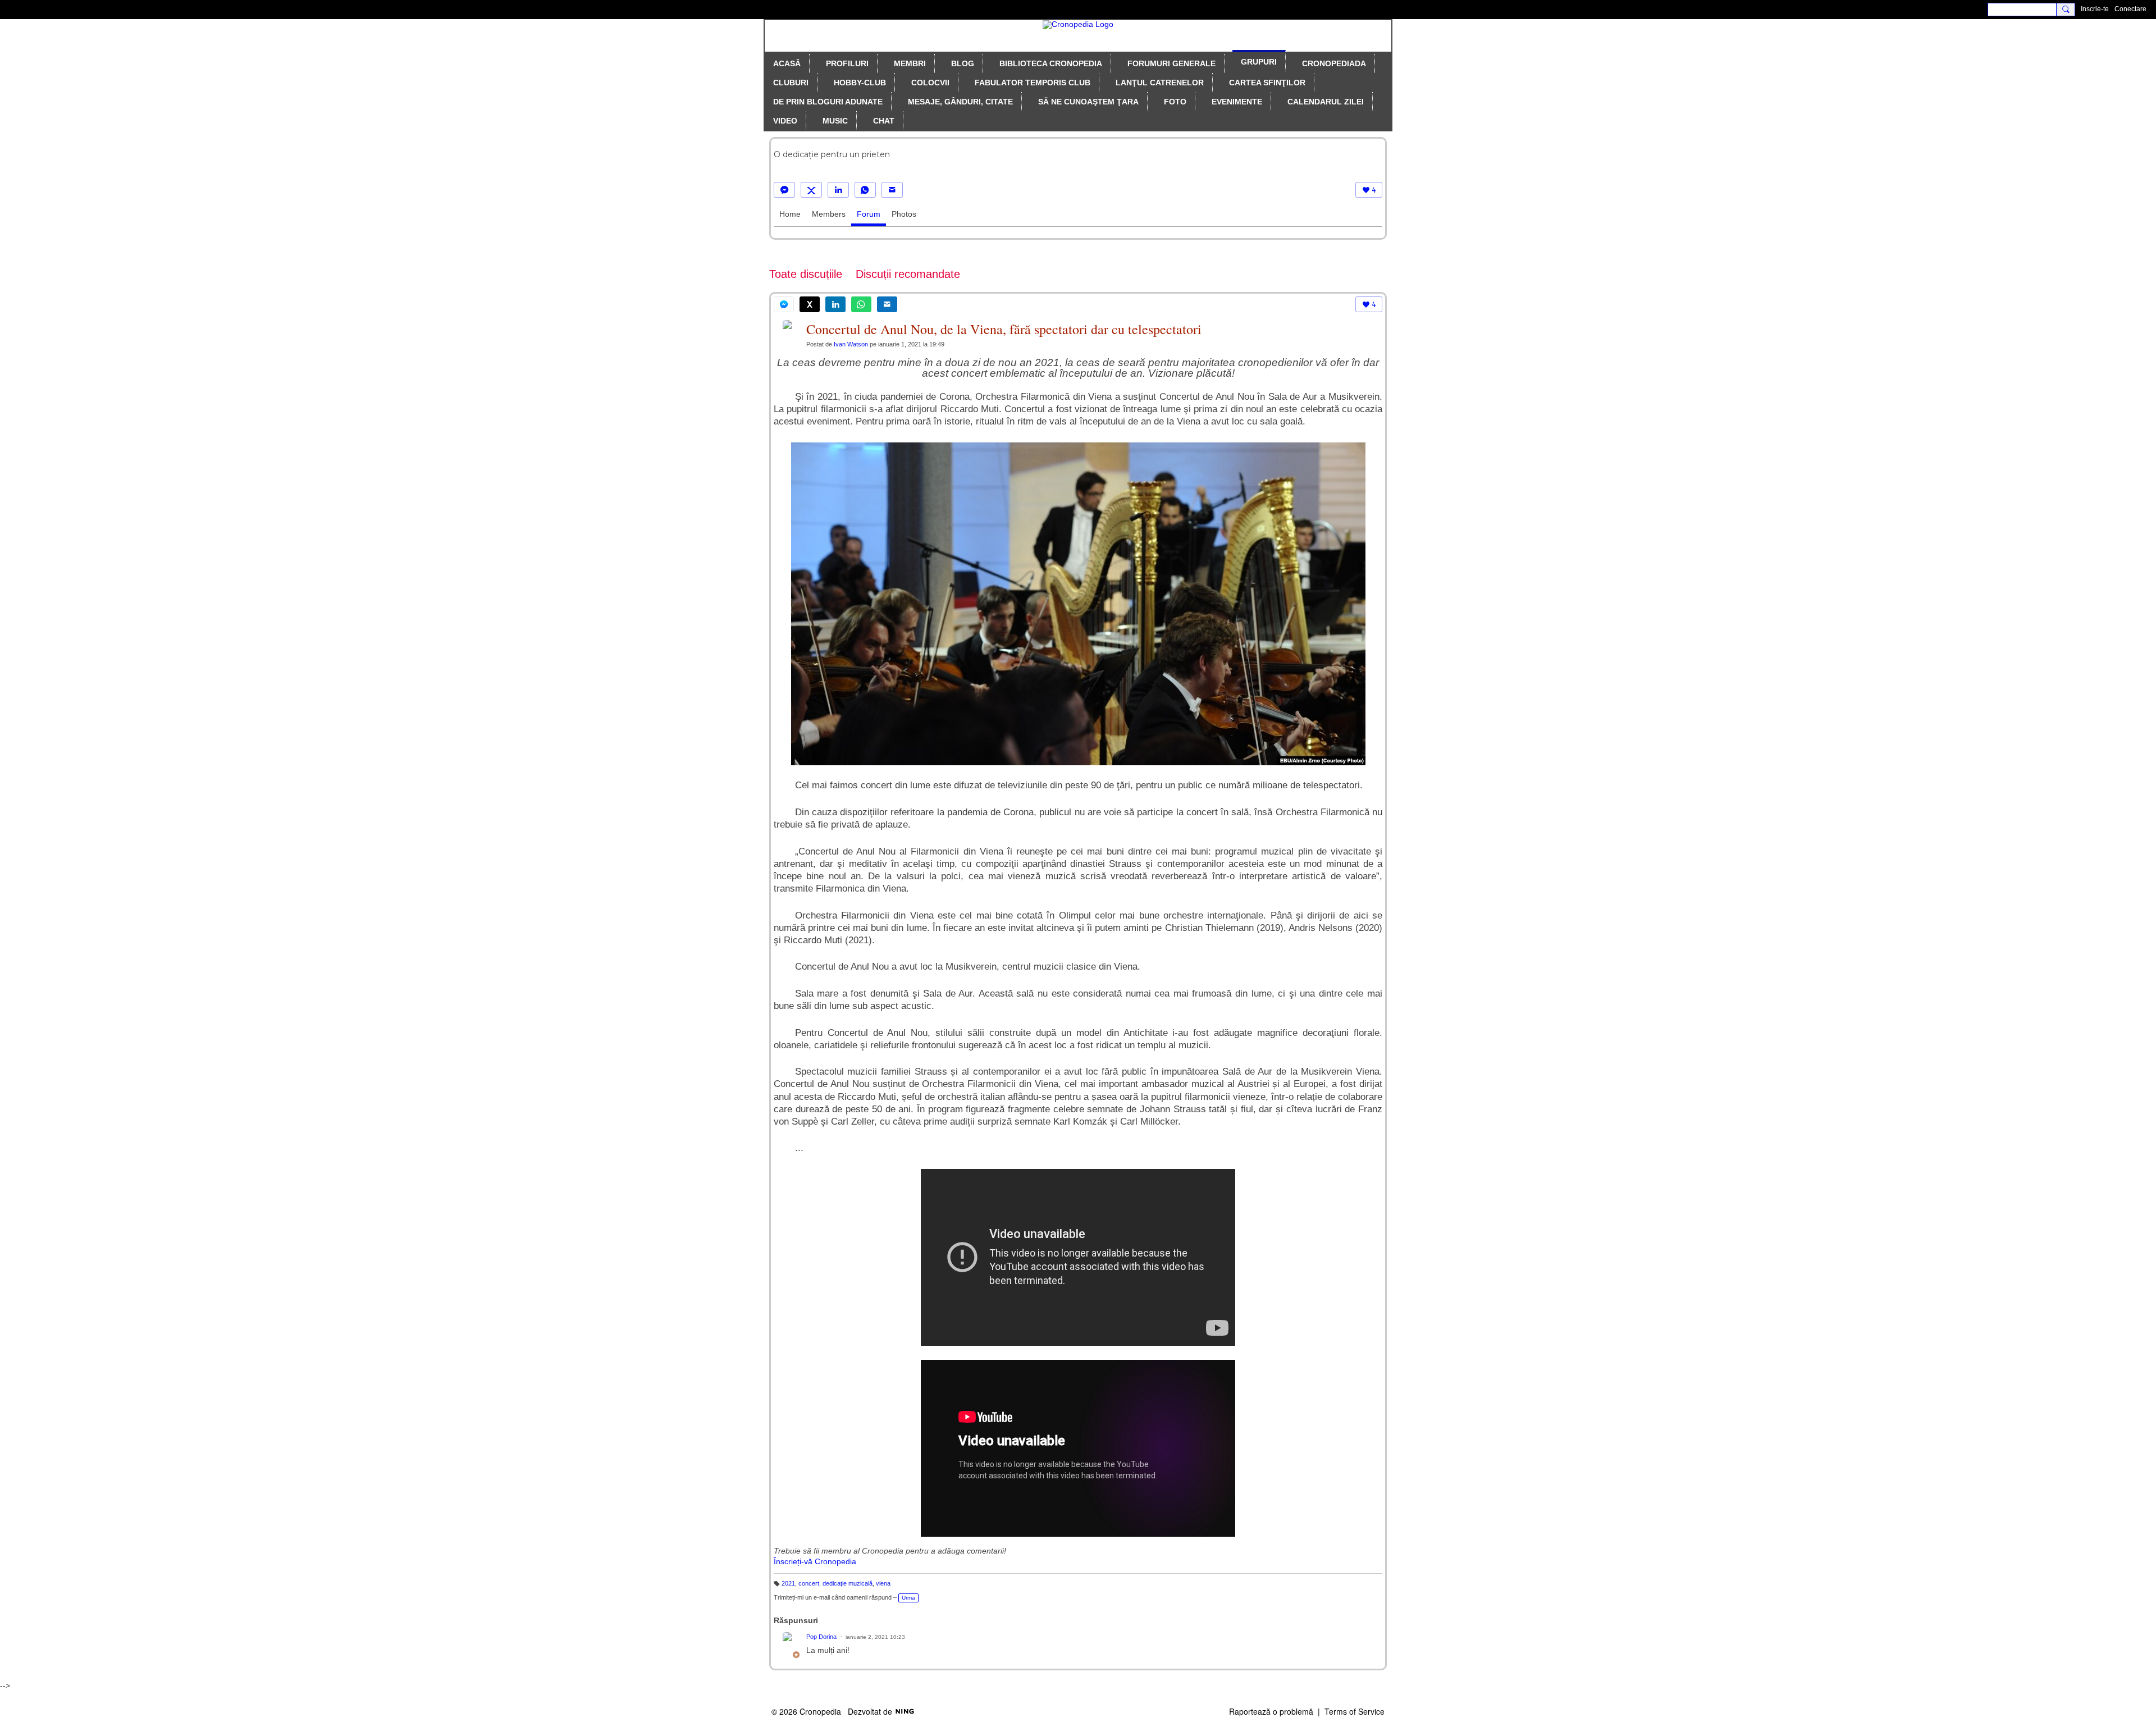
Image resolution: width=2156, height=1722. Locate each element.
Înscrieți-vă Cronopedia (815, 1561)
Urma (908, 1598)
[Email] (892, 190)
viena (883, 1583)
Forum (869, 214)
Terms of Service (1355, 1711)
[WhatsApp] (865, 190)
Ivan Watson (851, 344)
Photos (904, 214)
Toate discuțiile (806, 274)
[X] (811, 190)
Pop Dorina (821, 1637)
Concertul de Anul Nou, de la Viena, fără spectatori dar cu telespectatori (1004, 329)
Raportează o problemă (1271, 1711)
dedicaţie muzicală (848, 1583)
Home (790, 214)
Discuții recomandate (908, 274)
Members (829, 214)
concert (809, 1583)
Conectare (2130, 9)
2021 (788, 1583)
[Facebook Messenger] (784, 190)
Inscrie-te (2095, 9)
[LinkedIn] (838, 190)
